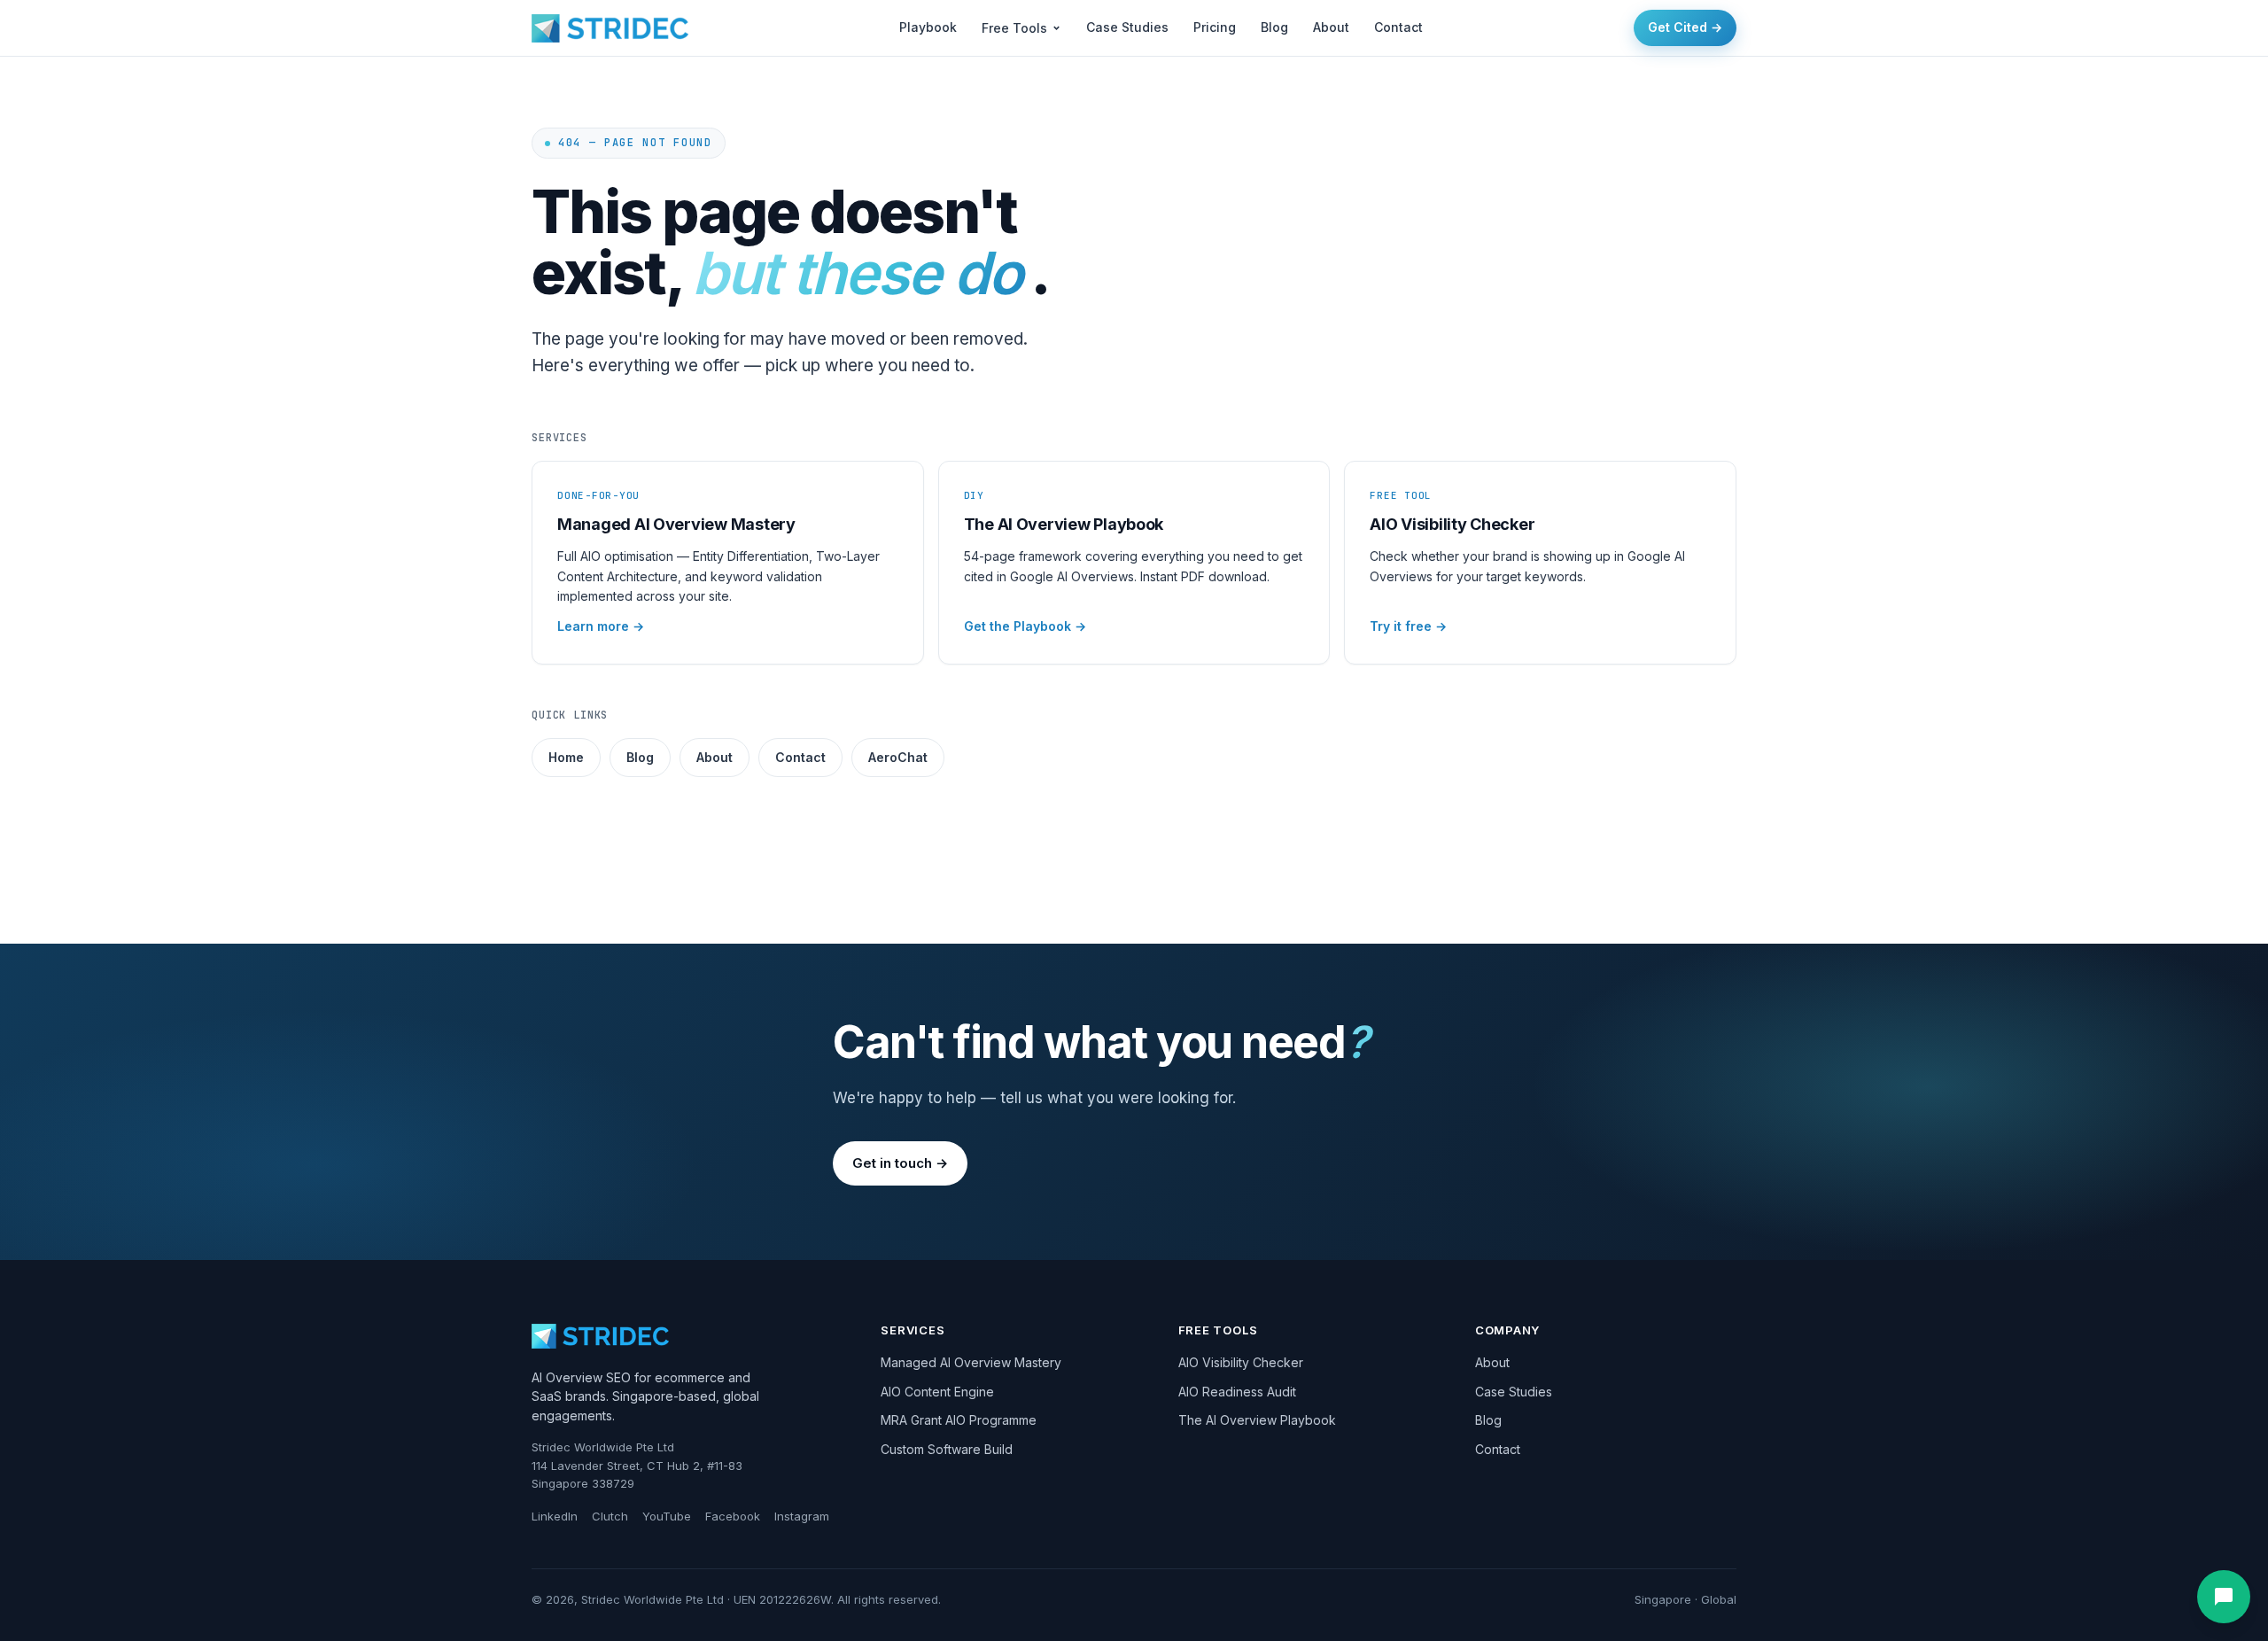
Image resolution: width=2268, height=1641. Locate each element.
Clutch (610, 1516)
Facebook (733, 1516)
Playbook (928, 27)
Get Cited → (1685, 27)
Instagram (802, 1516)
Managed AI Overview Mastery (971, 1362)
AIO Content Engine (937, 1392)
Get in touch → (900, 1163)
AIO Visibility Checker (1241, 1362)
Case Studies (1127, 27)
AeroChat (898, 757)
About (1331, 27)
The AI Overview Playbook (1257, 1420)
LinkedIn (555, 1516)
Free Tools (1014, 28)
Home (566, 757)
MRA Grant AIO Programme (959, 1420)
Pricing (1215, 27)
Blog (1274, 27)
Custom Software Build (947, 1449)
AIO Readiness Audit (1237, 1392)
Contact (1398, 27)
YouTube (667, 1516)
